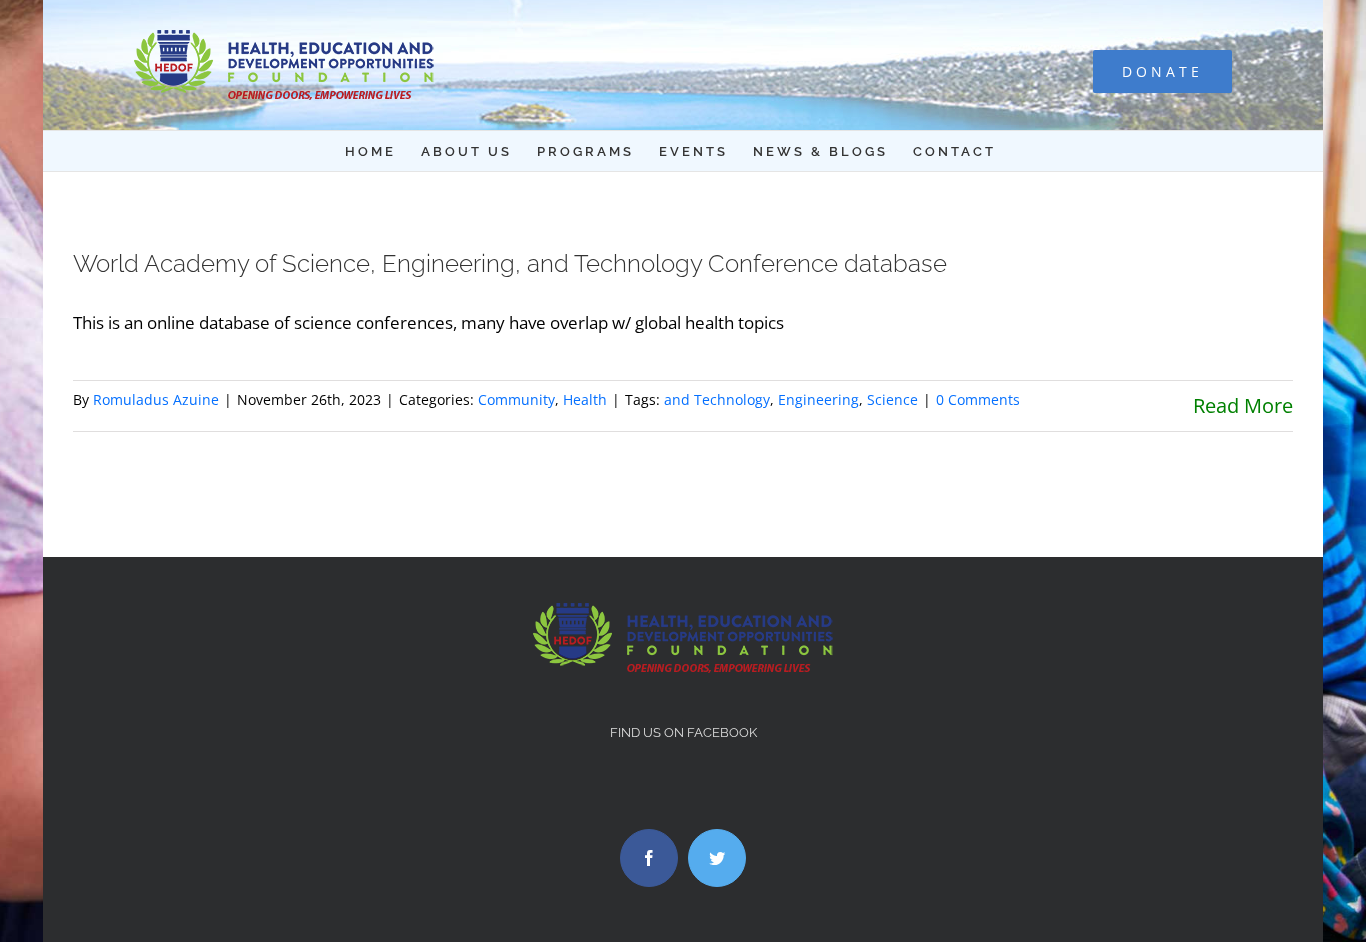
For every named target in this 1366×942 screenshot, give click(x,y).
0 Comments (978, 399)
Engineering (818, 399)
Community (516, 399)
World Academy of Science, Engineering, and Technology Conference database (510, 263)
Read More (1243, 405)
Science (892, 399)
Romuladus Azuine (156, 399)
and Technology (717, 399)
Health (585, 399)
